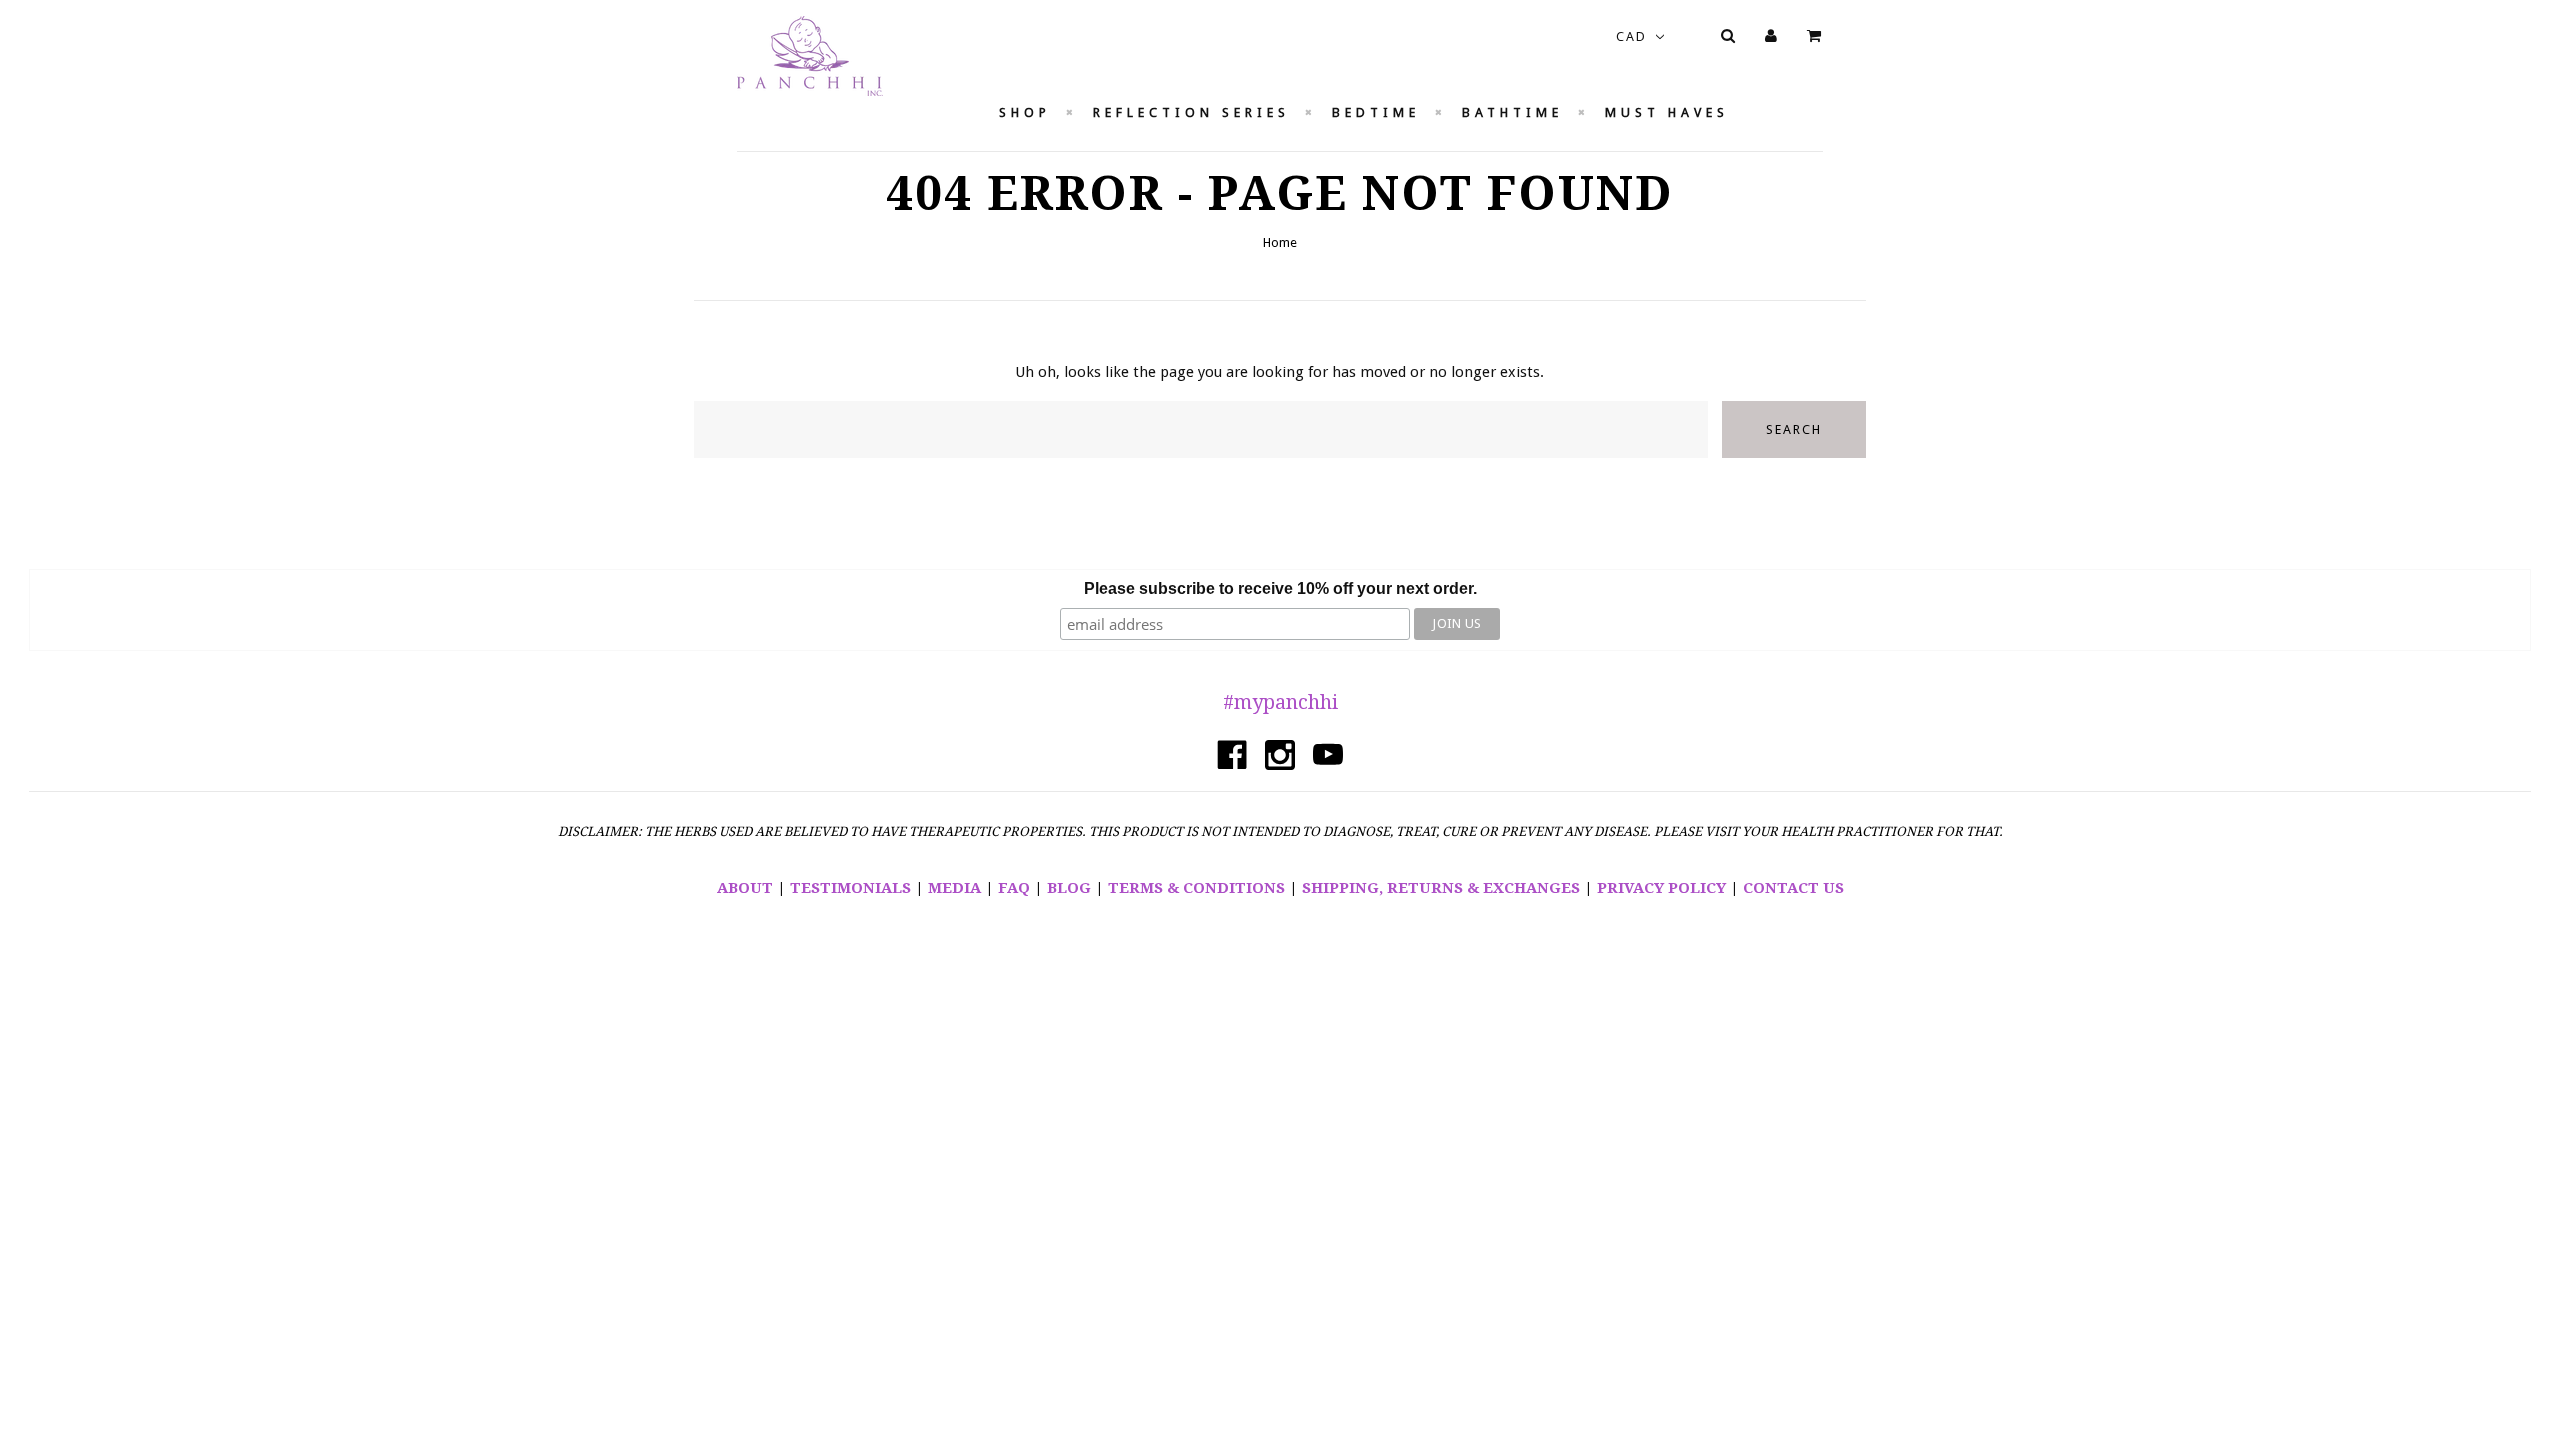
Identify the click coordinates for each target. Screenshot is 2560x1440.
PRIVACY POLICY (1661, 888)
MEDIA (954, 888)
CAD (1634, 36)
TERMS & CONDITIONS (1196, 888)
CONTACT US (1793, 888)
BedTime (1376, 112)
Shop (1025, 112)
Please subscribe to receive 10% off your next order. (1280, 588)
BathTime (1512, 112)
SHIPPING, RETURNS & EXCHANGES (1441, 888)
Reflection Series (1191, 112)
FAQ (1014, 888)
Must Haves (1667, 112)
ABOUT (745, 888)
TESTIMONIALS (850, 888)
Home (1280, 242)
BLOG (1069, 888)
